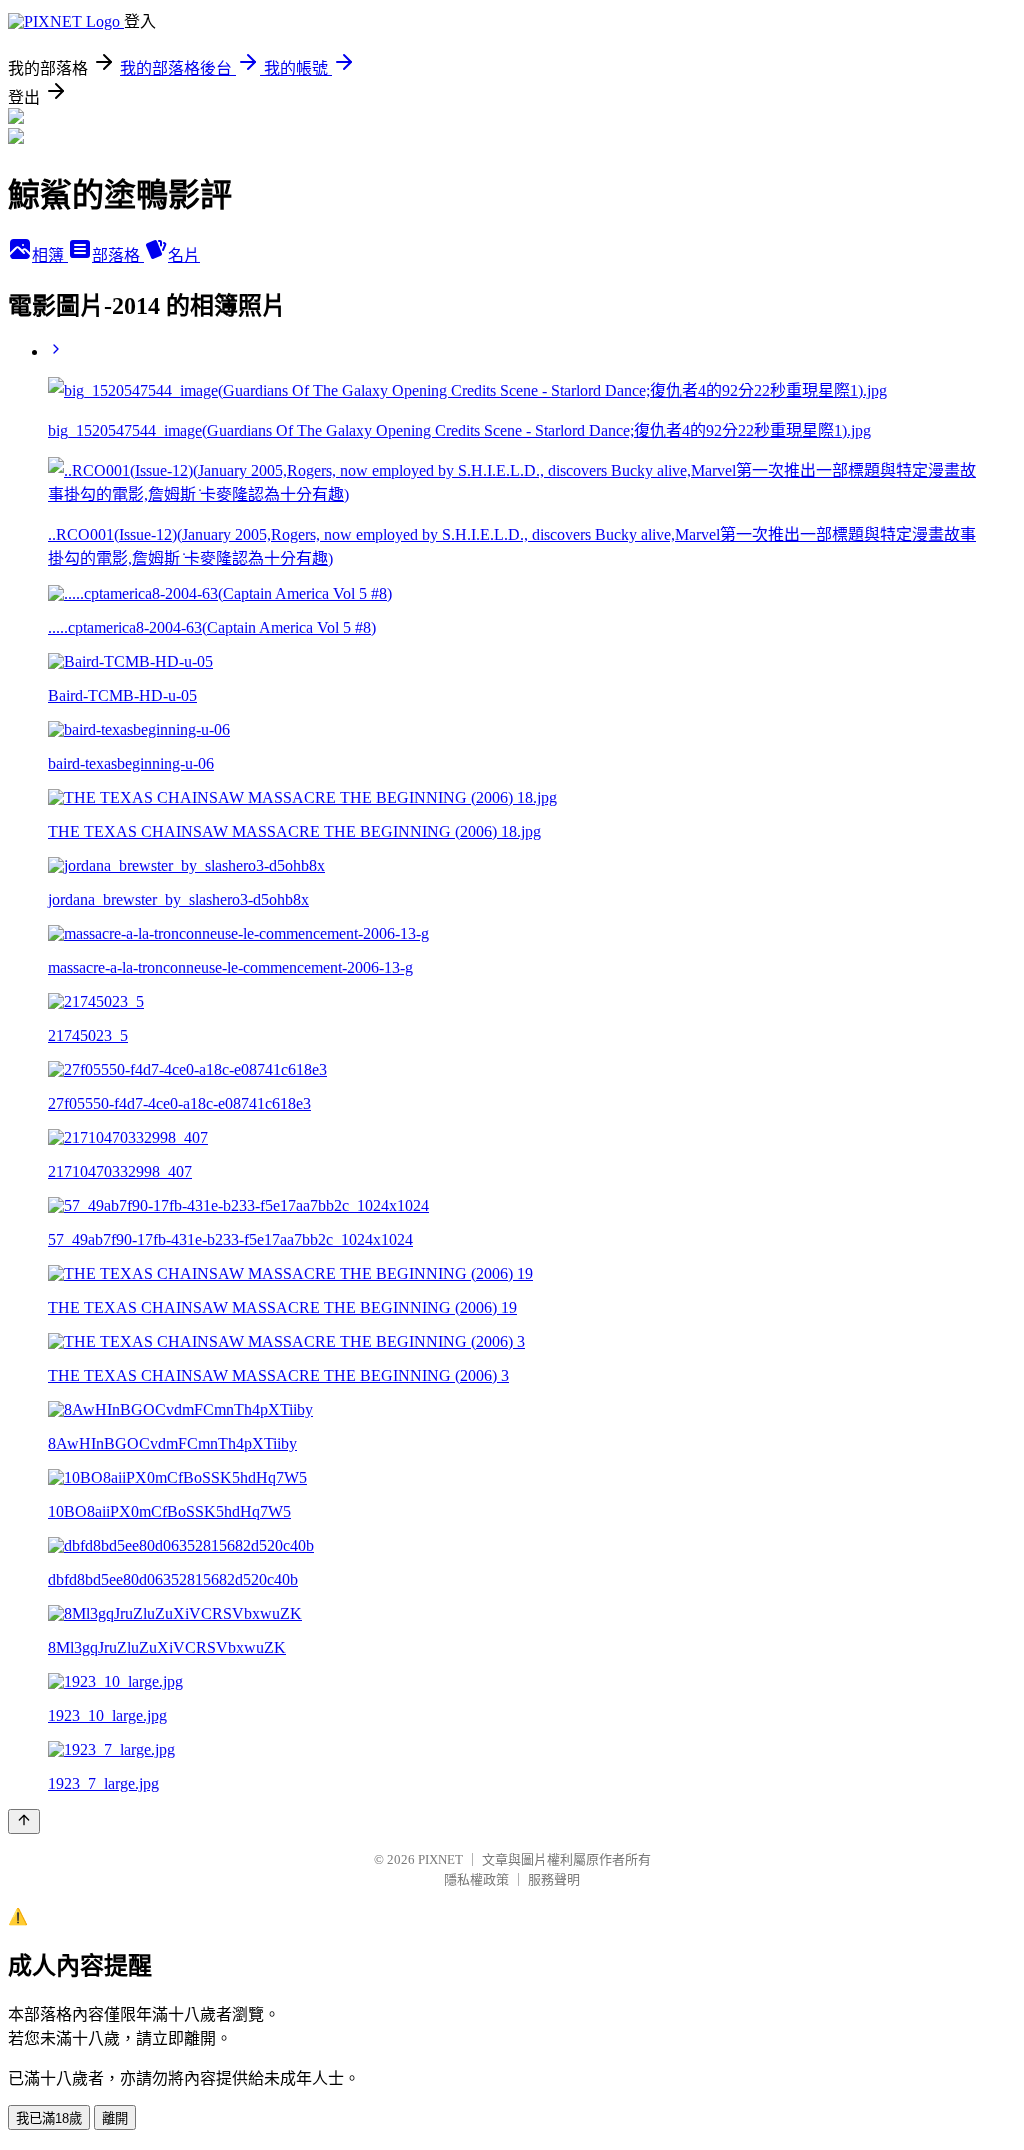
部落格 (118, 255)
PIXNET (440, 1859)
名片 (184, 255)
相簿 (50, 255)
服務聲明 (554, 1879)
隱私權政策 (476, 1879)
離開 (115, 2118)
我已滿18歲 (49, 2118)
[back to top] (24, 1821)
